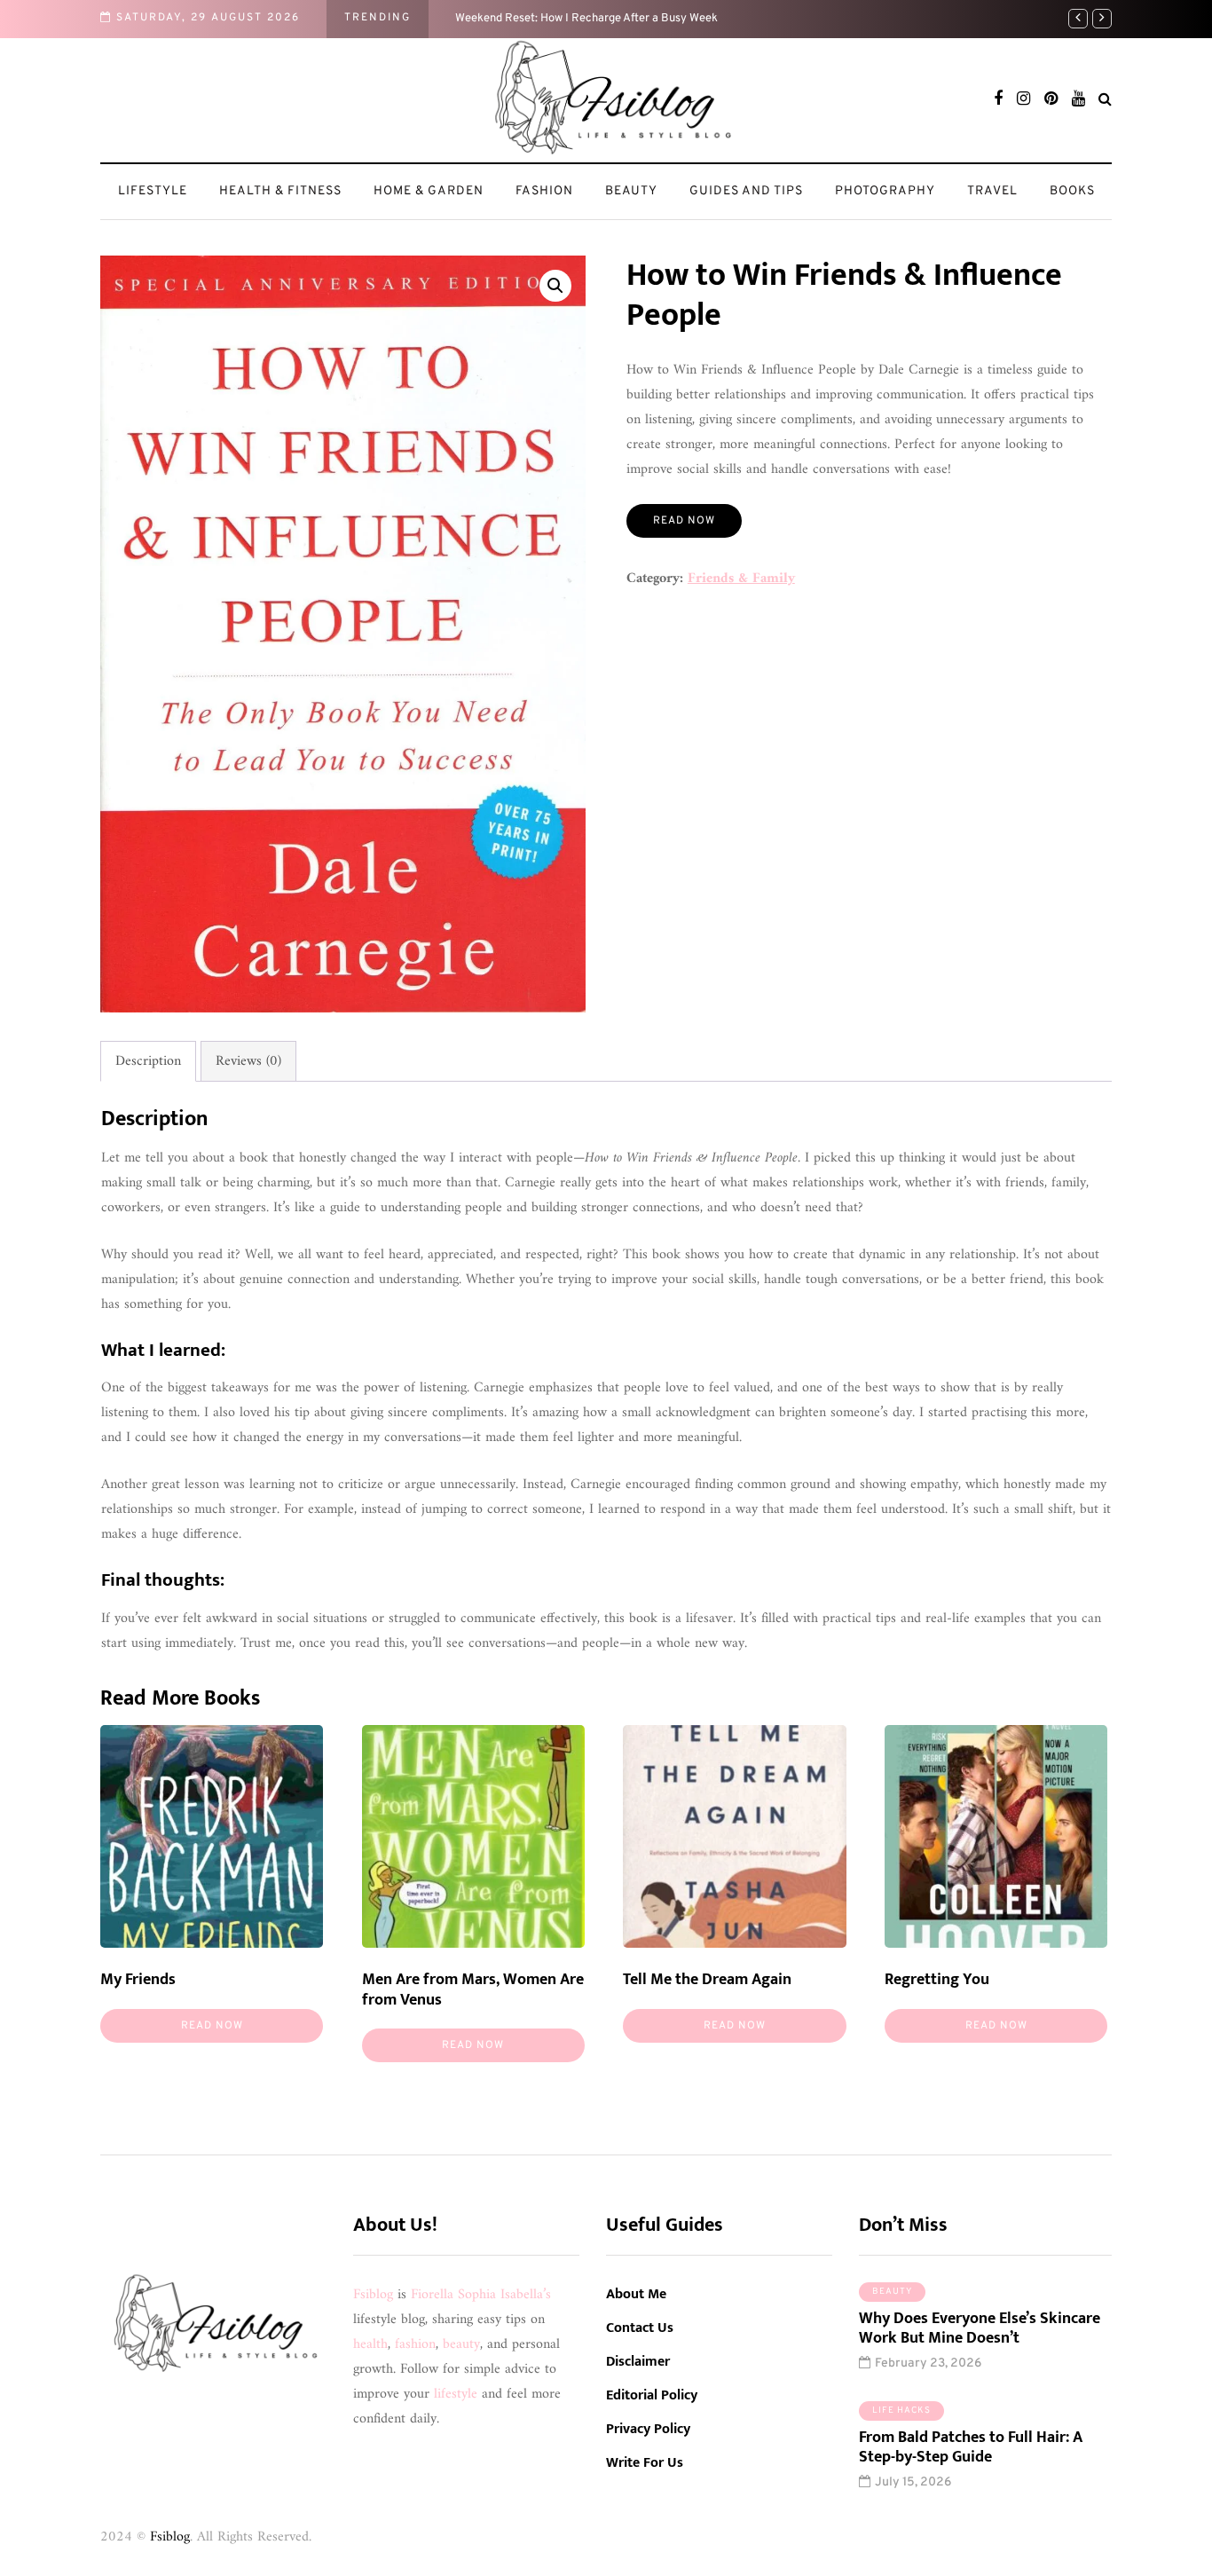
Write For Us (645, 2463)
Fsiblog (373, 2295)
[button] (555, 286)
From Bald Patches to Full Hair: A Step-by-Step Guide (971, 2448)
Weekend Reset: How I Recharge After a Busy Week (586, 19)
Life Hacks (901, 2411)
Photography (885, 191)
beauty (461, 2344)
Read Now (684, 521)
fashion (415, 2344)
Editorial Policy (652, 2395)
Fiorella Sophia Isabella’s (481, 2295)
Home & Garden (429, 191)
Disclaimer (638, 2362)
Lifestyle (153, 191)
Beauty (631, 191)
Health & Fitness (280, 191)
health (370, 2344)
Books (1072, 191)
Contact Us (640, 2328)
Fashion (544, 191)
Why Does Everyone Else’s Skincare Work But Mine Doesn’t (980, 2329)
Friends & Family (741, 579)
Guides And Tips (746, 191)
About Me (636, 2294)
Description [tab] (148, 1061)
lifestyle (456, 2394)
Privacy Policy (648, 2429)
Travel (992, 191)
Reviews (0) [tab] (248, 1061)
